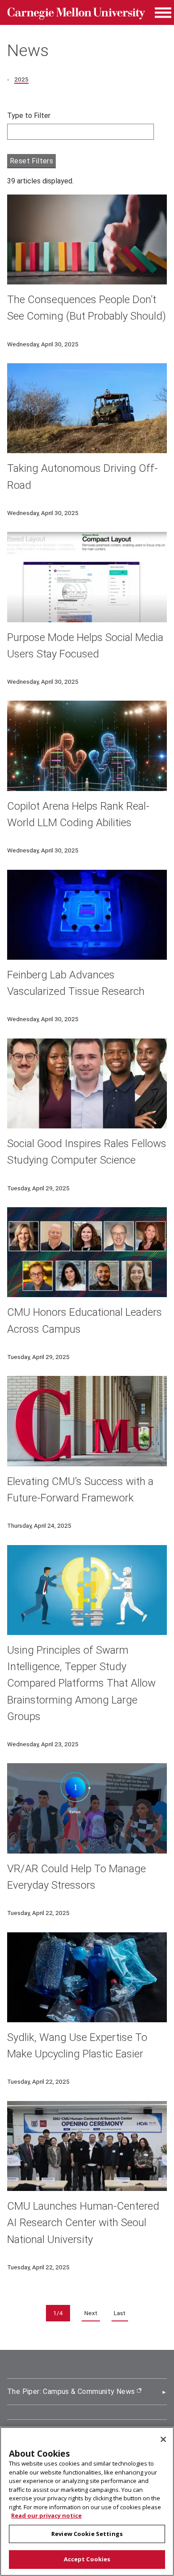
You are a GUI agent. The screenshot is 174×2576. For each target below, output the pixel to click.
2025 (21, 79)
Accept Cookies (87, 2559)
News (28, 50)
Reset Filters (31, 161)
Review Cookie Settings (87, 2534)
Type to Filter (29, 116)
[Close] (163, 2439)
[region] (87, 2501)
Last (120, 2313)
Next (91, 2313)
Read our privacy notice (46, 2515)
